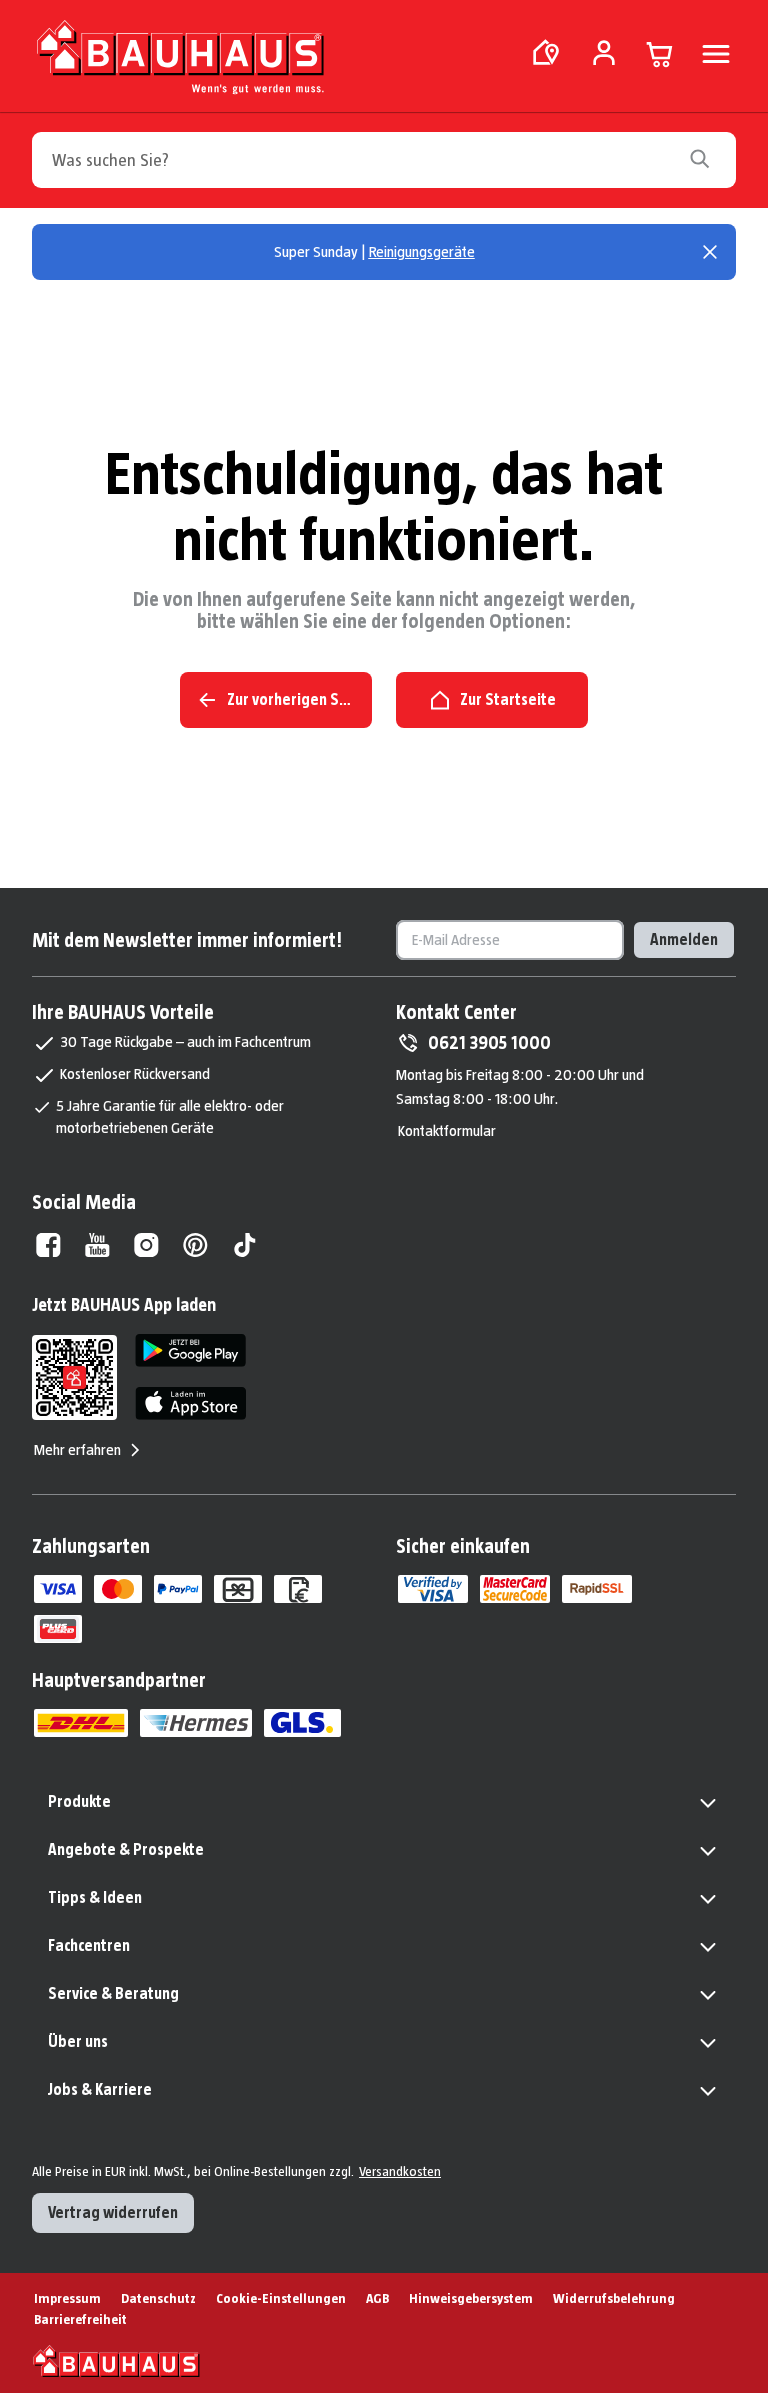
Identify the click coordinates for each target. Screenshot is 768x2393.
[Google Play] (190, 1350)
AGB (377, 2298)
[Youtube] (97, 1245)
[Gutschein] (238, 1589)
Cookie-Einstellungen (281, 2298)
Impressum (67, 2298)
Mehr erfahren (77, 1449)
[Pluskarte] (58, 1629)
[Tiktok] (244, 1245)
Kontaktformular (447, 1130)
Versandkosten (400, 2171)
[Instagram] (146, 1245)
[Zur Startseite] (180, 61)
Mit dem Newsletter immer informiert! (187, 940)
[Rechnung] (298, 1589)
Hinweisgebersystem (471, 2298)
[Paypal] (178, 1589)
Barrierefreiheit (80, 2319)
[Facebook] (48, 1245)
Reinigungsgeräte (422, 251)
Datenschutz (158, 2298)
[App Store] (190, 1403)
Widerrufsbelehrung (614, 2298)
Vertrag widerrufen (113, 2212)
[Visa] (58, 1589)
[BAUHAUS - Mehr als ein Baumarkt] (116, 2361)
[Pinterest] (195, 1245)
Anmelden (684, 939)
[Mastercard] (118, 1589)
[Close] (710, 252)
